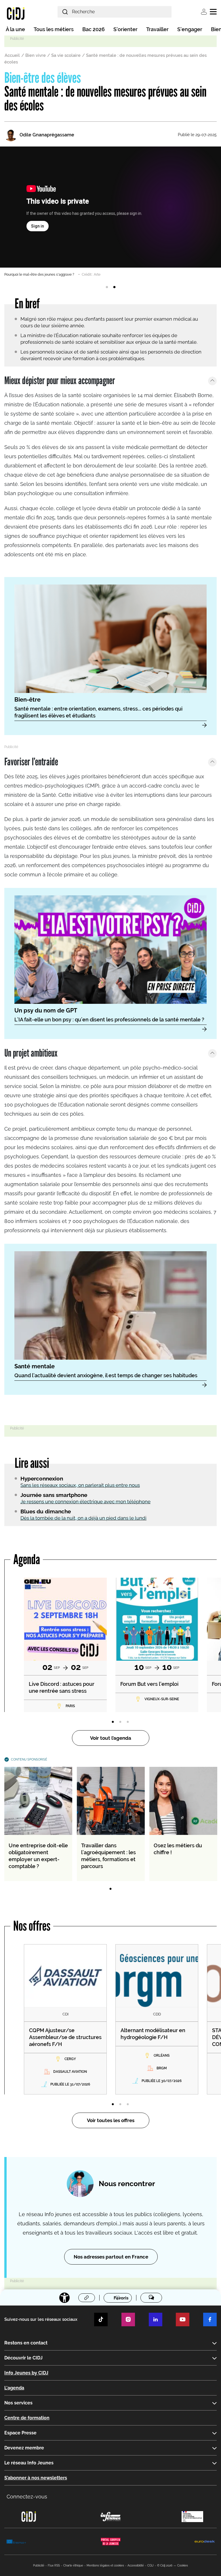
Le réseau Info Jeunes (29, 2463)
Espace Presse (20, 2433)
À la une (15, 29)
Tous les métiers (54, 29)
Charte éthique (73, 2565)
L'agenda (14, 2388)
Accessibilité (136, 2565)
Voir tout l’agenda (111, 1738)
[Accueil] (16, 13)
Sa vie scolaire (66, 55)
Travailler (157, 29)
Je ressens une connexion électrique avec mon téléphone (85, 1502)
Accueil (12, 55)
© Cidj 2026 (165, 2565)
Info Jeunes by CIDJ (26, 2373)
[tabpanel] (110, 212)
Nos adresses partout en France (111, 2257)
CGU (150, 2565)
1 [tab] (107, 287)
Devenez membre (24, 2448)
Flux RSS (54, 2565)
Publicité (39, 2565)
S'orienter (125, 29)
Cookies (183, 2565)
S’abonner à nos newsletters (36, 2478)
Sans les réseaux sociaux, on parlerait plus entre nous (80, 1485)
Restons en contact (26, 2343)
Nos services (18, 2403)
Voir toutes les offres (111, 2120)
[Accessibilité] (64, 2298)
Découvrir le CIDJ (23, 2358)
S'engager (190, 29)
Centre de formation (27, 2418)
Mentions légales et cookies (105, 2565)
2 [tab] (114, 287)
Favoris (121, 2298)
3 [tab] (128, 1722)
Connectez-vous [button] (27, 2497)
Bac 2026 (94, 29)
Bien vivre (36, 55)
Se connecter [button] (204, 12)
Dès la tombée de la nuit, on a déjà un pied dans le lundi (83, 1518)
